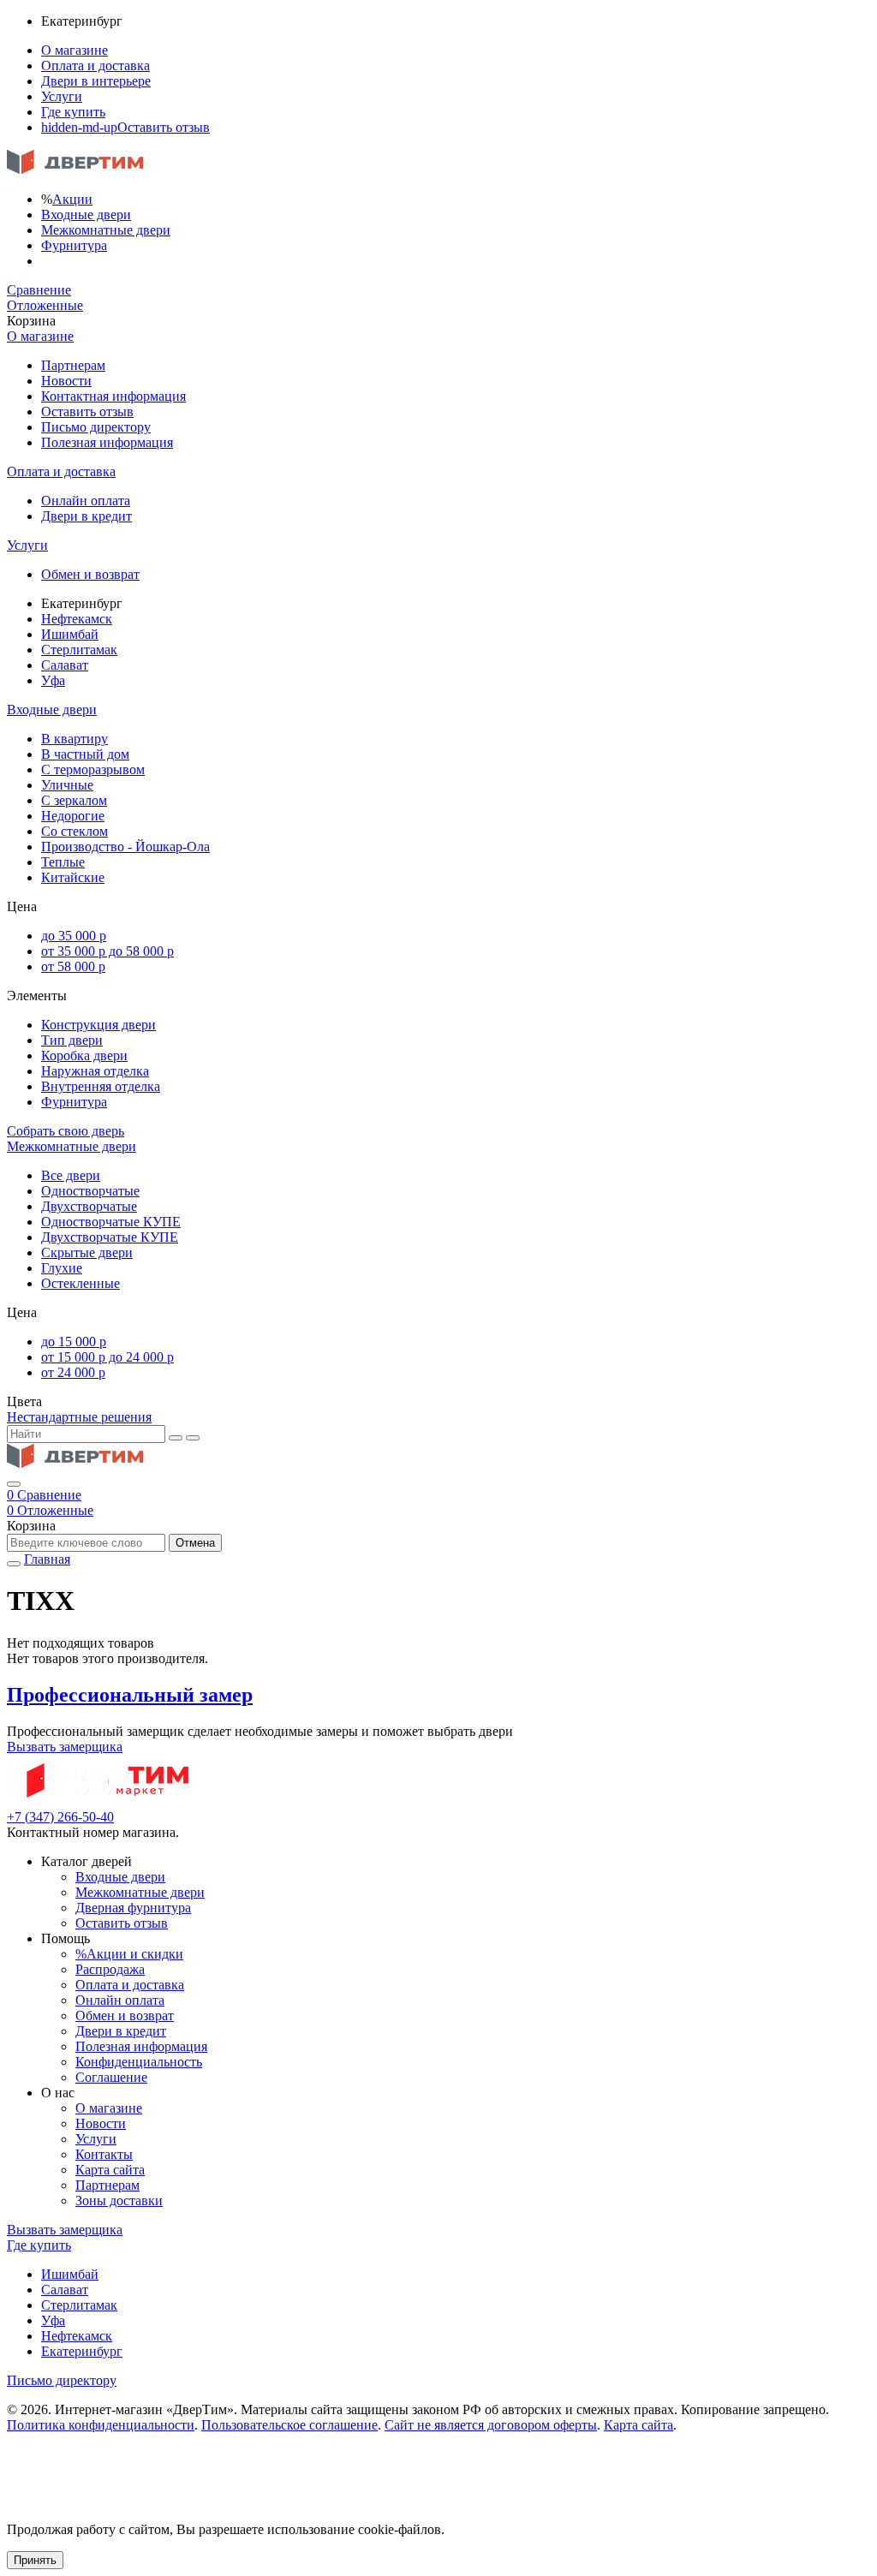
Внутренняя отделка (101, 1086)
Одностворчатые (90, 1191)
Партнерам (73, 365)
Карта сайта (110, 2170)
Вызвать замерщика (65, 1747)
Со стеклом (75, 831)
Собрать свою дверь (66, 1131)
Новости (66, 381)
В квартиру (75, 739)
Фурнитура (74, 245)
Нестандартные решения (79, 1417)
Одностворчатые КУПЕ (111, 1222)
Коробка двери (84, 1055)
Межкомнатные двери (106, 230)
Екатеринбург (82, 2351)
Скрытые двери (87, 1252)
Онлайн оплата (86, 501)
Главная (47, 1559)
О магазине (75, 50)
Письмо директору (96, 427)
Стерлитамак (79, 650)
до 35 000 (74, 936)
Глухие (62, 1268)
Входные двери (86, 215)
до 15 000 (74, 1342)
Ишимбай (70, 634)
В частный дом (85, 754)
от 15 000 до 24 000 (107, 1357)
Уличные (67, 785)
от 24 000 (73, 1372)
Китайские (73, 877)
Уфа (53, 680)
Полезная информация (107, 442)
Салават (65, 665)
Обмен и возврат (90, 574)
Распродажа (110, 1969)
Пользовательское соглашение (289, 2425)
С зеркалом (74, 800)
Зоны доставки (119, 2200)
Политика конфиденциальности (101, 2425)
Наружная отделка (95, 1071)
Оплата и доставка (95, 66)
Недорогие (73, 816)
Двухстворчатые (89, 1206)
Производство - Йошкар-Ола (125, 847)
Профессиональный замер (130, 1695)
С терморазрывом (93, 769)
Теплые (63, 862)
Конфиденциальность (139, 2062)
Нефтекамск (77, 619)
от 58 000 (73, 966)
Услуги (62, 96)
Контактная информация (113, 396)
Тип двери (72, 1040)
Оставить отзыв (125, 127)
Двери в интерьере (96, 81)
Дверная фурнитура (133, 1908)
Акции (72, 199)
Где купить (73, 112)
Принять (35, 2560)
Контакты (104, 2154)
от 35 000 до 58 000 (107, 951)
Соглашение (111, 2077)
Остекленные (81, 1283)
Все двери (71, 1175)
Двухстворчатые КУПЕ (110, 1237)
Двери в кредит (87, 516)
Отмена (195, 1543)
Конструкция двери (98, 1025)
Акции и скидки (129, 1954)
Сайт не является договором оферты (491, 2425)
